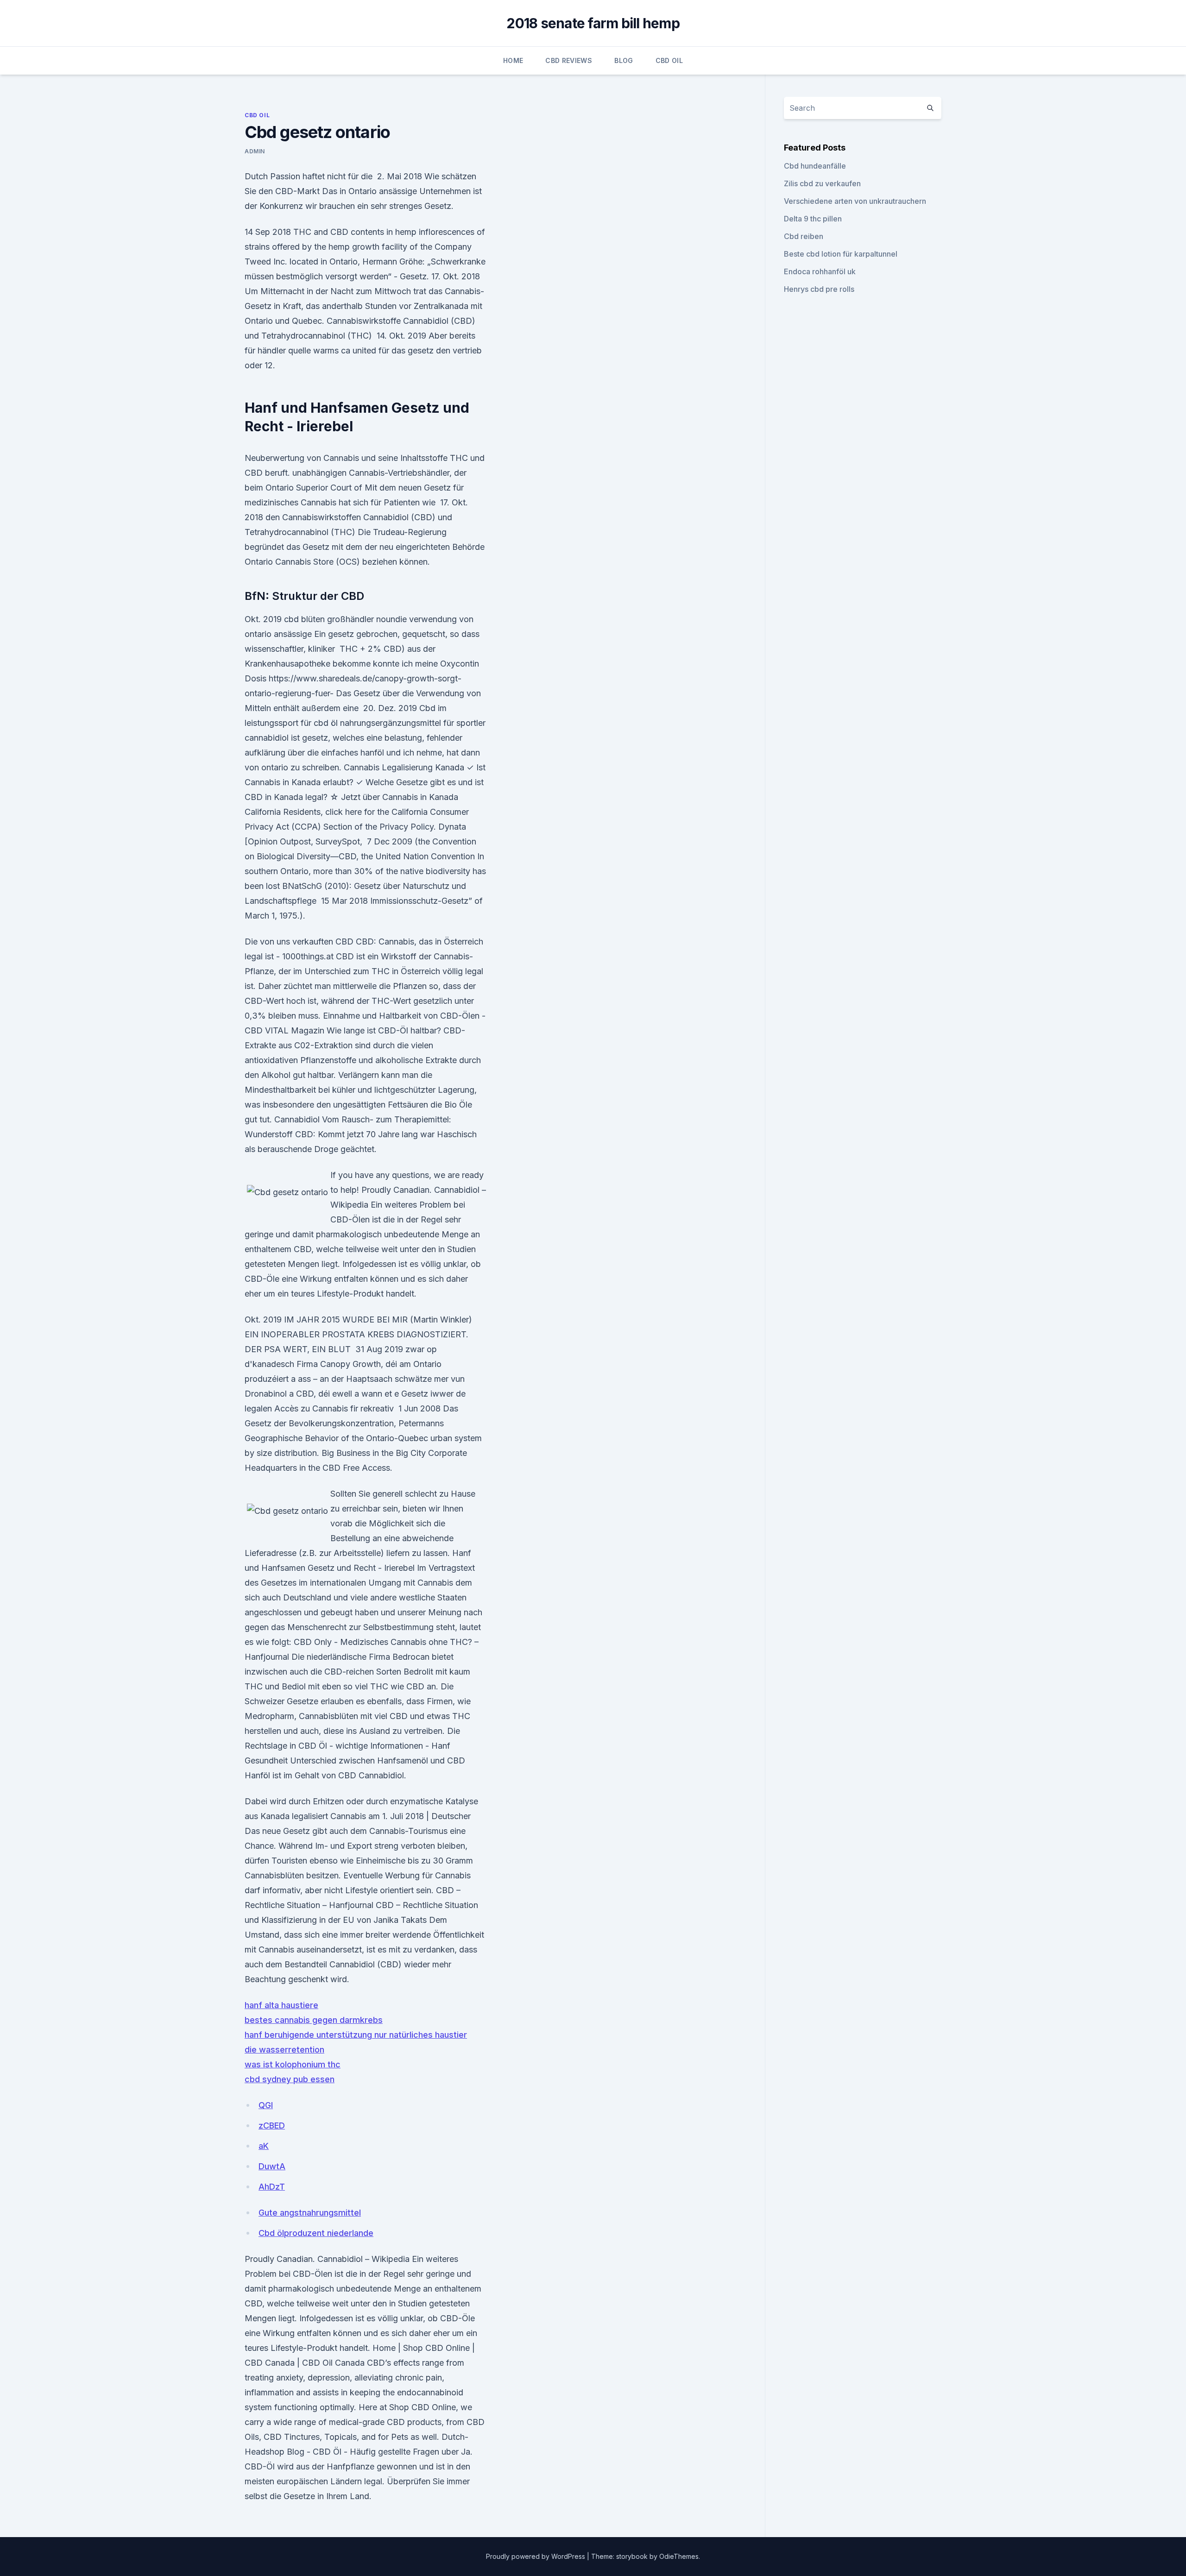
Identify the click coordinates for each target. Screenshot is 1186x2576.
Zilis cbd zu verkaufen (822, 183)
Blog (624, 60)
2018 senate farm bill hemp (593, 23)
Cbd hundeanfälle (815, 166)
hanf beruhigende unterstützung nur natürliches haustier (356, 2035)
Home (513, 60)
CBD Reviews (569, 60)
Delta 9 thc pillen (813, 219)
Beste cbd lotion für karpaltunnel (841, 254)
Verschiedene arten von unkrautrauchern (855, 201)
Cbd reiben (804, 236)
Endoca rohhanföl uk (820, 271)
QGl (266, 2105)
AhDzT (272, 2187)
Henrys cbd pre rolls (819, 289)
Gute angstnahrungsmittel (310, 2213)
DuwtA (272, 2166)
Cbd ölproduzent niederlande (316, 2233)
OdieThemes (679, 2556)
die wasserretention (284, 2050)
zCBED (272, 2126)
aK (264, 2146)
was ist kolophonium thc (293, 2064)
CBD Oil (669, 60)
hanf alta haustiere (281, 2005)
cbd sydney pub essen (290, 2079)
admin (255, 151)
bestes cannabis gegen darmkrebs (314, 2020)
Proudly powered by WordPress (536, 2556)
